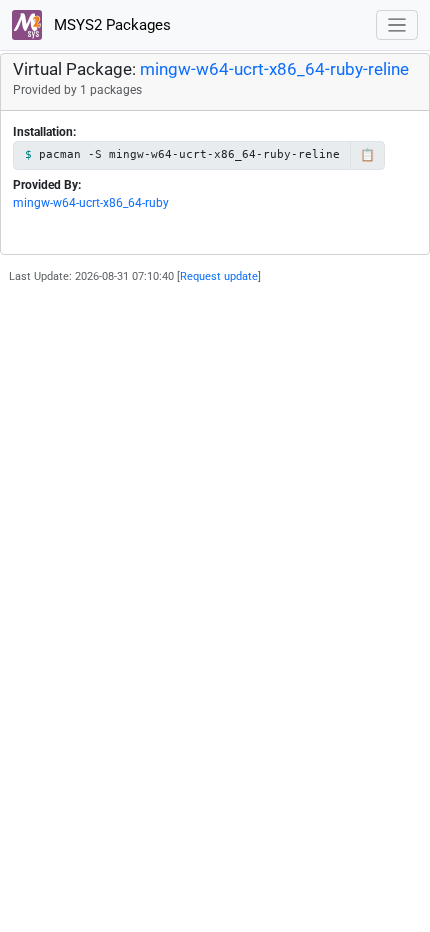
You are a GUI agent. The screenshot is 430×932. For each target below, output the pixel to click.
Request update (219, 276)
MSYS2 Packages (110, 25)
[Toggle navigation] (397, 25)
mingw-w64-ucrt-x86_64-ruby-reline (274, 69)
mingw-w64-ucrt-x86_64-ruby (91, 203)
